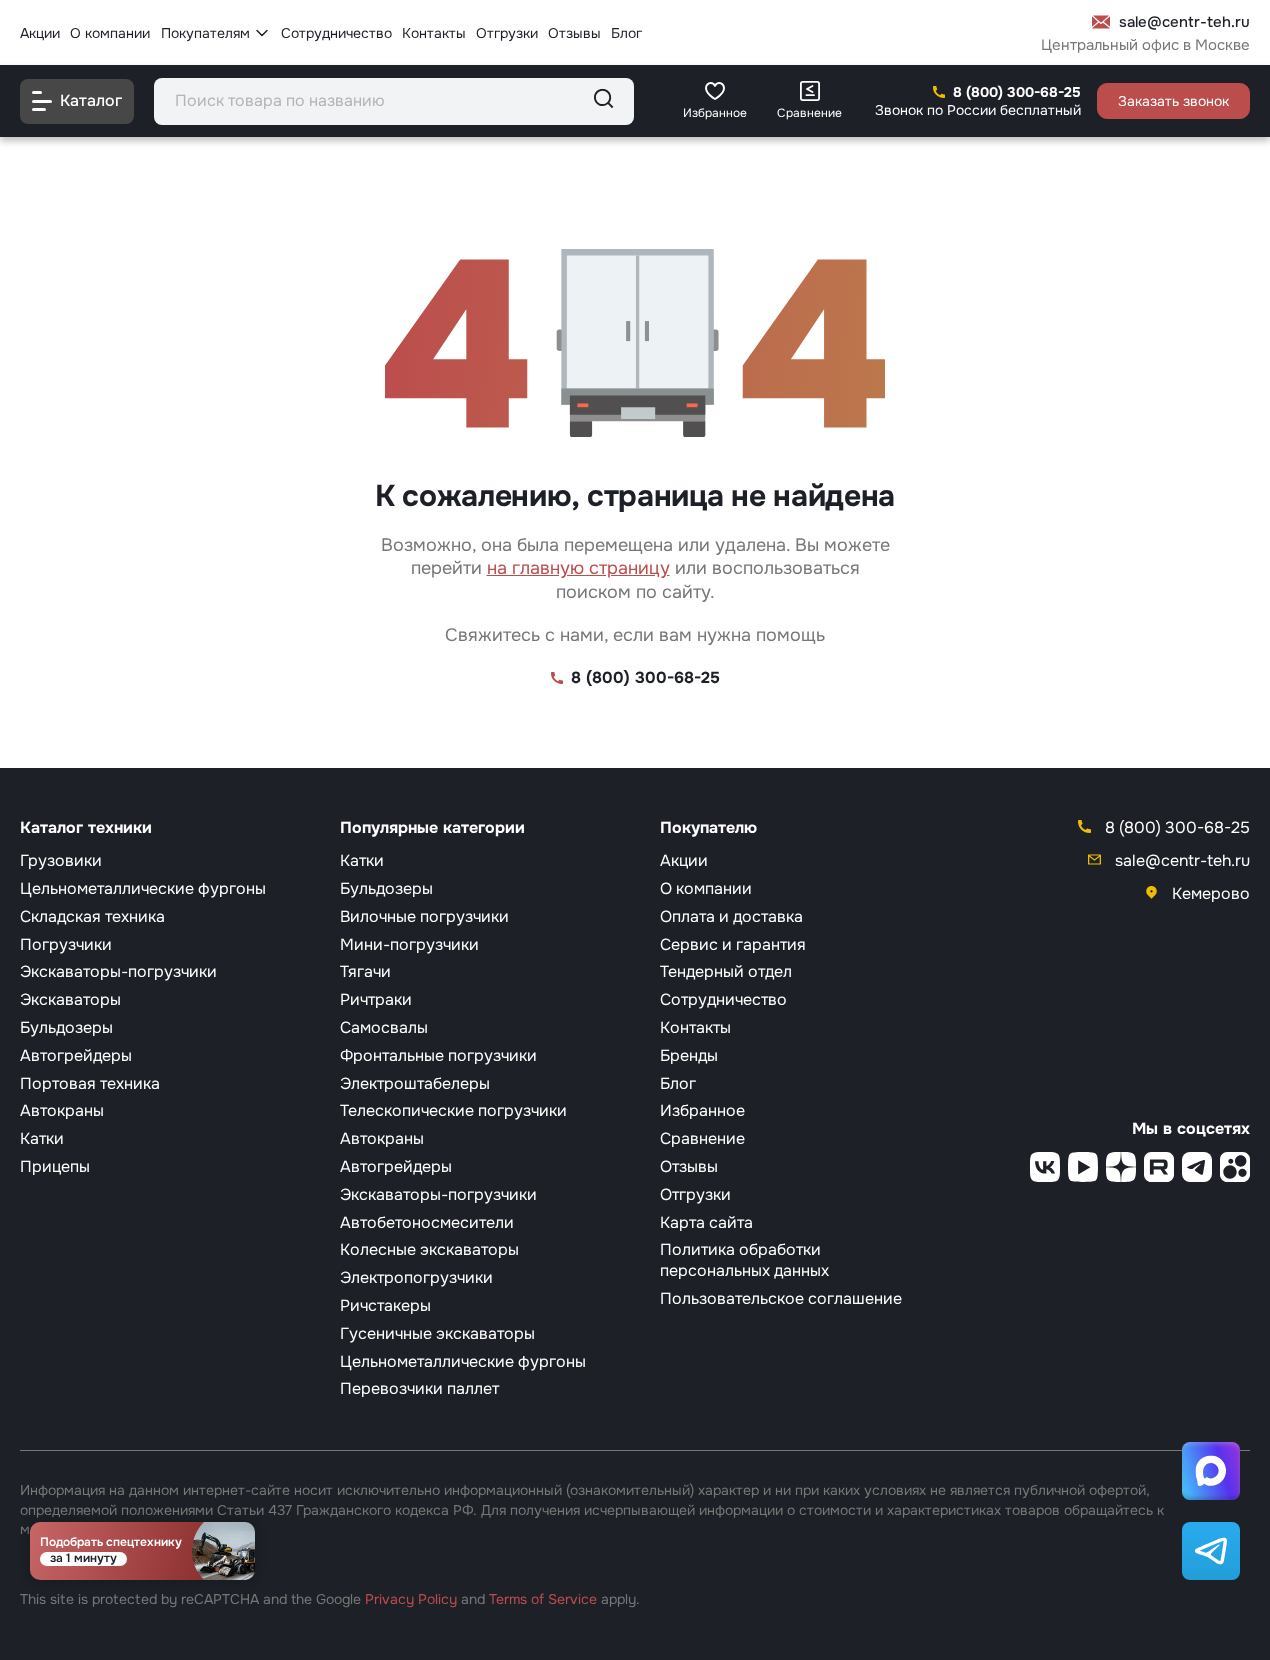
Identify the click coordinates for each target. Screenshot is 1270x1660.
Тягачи (365, 971)
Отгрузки (507, 32)
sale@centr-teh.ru (1184, 22)
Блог (626, 32)
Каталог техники (86, 828)
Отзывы (574, 32)
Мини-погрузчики (409, 944)
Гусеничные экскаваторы (437, 1333)
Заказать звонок (1173, 101)
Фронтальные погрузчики (438, 1055)
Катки (42, 1138)
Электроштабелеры (415, 1083)
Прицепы (55, 1166)
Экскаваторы (70, 999)
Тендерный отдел (726, 971)
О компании (110, 32)
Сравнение (702, 1138)
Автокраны (62, 1110)
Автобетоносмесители (427, 1222)
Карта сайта (706, 1222)
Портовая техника (90, 1083)
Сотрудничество (336, 32)
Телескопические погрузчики (453, 1110)
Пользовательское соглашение (781, 1298)
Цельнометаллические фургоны (143, 888)
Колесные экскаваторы (429, 1249)
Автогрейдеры (76, 1055)
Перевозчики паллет (419, 1388)
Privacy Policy (411, 1599)
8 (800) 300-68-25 (1017, 92)
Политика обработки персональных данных (744, 1260)
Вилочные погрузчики (424, 916)
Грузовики (61, 860)
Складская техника (92, 916)
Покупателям (205, 32)
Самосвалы (384, 1027)
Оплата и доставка (731, 916)
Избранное (702, 1110)
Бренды (689, 1055)
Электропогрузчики (416, 1277)
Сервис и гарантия (733, 944)
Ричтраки (376, 999)
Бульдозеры (66, 1027)
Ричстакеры (385, 1305)
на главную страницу (578, 568)
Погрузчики (66, 944)
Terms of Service (543, 1599)
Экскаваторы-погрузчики (118, 971)
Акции (40, 32)
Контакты (434, 32)
